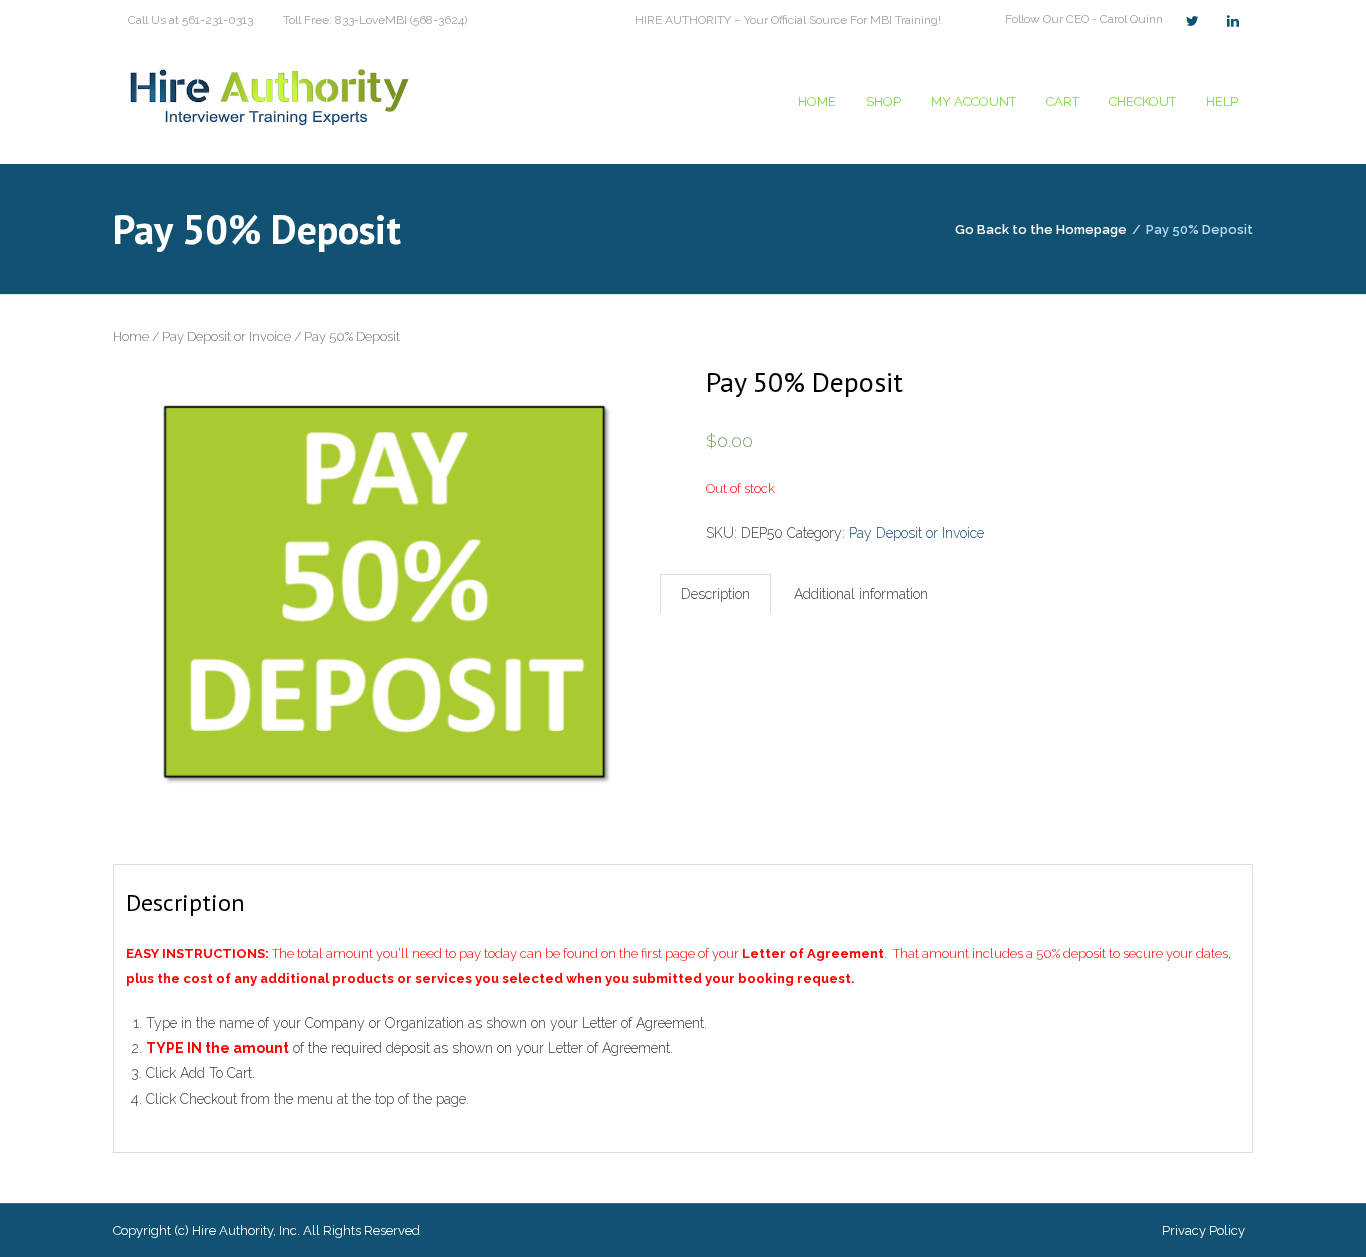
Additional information (861, 594)
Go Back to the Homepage (1041, 229)
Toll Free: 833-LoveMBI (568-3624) (375, 20)
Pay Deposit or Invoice (226, 336)
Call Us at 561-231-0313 (190, 20)
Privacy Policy (1203, 1230)
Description (715, 594)
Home (131, 336)
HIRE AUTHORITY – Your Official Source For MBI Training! (788, 20)
